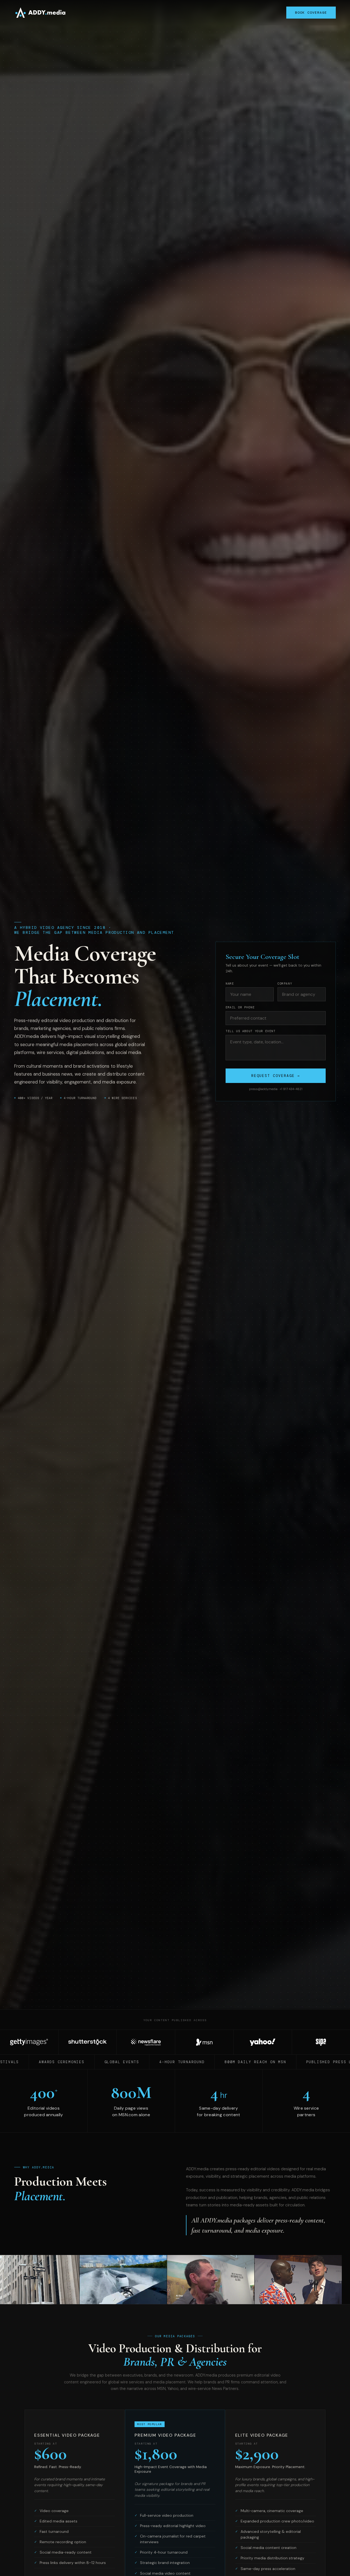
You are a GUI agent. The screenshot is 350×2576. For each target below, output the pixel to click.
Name (230, 984)
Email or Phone (240, 1007)
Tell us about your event (251, 1031)
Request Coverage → (276, 1076)
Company (285, 984)
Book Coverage (311, 13)
